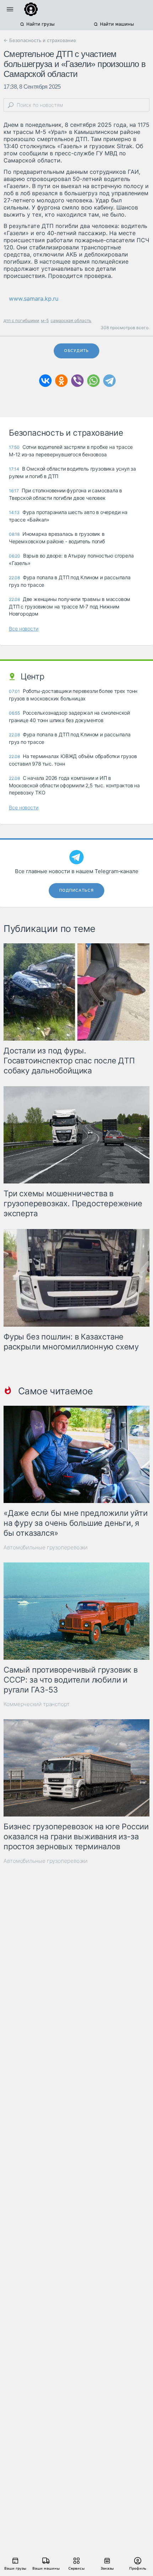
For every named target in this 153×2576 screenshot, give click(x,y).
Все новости (24, 629)
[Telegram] (109, 381)
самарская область (71, 320)
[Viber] (77, 381)
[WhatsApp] (93, 381)
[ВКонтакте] (45, 381)
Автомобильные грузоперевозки (46, 1547)
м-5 (45, 320)
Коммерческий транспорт (37, 1704)
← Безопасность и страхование (40, 40)
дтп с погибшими (21, 320)
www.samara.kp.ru (34, 299)
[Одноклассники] (61, 381)
